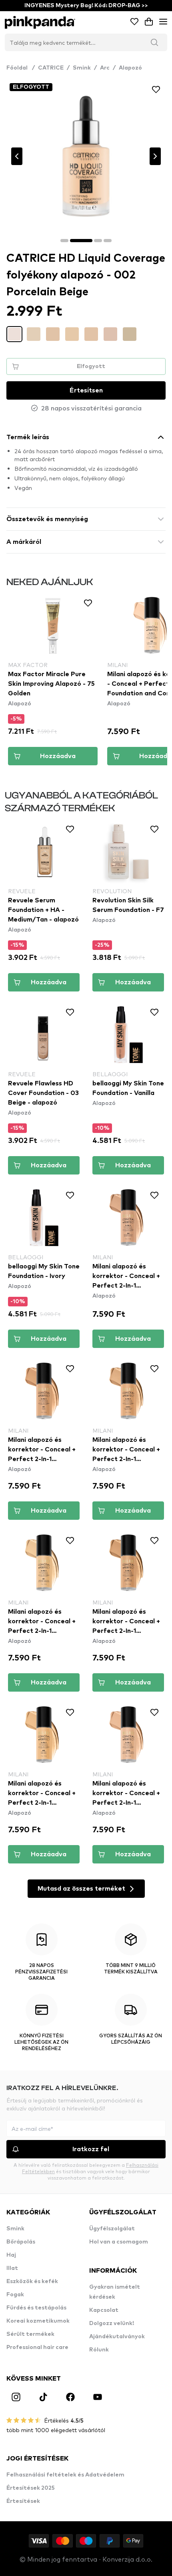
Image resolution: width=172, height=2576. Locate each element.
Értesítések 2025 (31, 2488)
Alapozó (130, 68)
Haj (11, 2255)
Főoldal (21, 68)
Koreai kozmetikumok (38, 2321)
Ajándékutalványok (117, 2337)
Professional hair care (37, 2347)
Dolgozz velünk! (112, 2323)
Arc (105, 68)
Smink (82, 68)
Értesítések (23, 2501)
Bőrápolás (21, 2242)
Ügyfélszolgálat (112, 2229)
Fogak (15, 2295)
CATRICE (51, 68)
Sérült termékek (30, 2334)
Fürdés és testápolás (36, 2308)
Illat (12, 2268)
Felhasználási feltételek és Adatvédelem (65, 2475)
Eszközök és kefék (32, 2281)
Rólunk (99, 2350)
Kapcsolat (104, 2310)
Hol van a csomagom (119, 2242)
